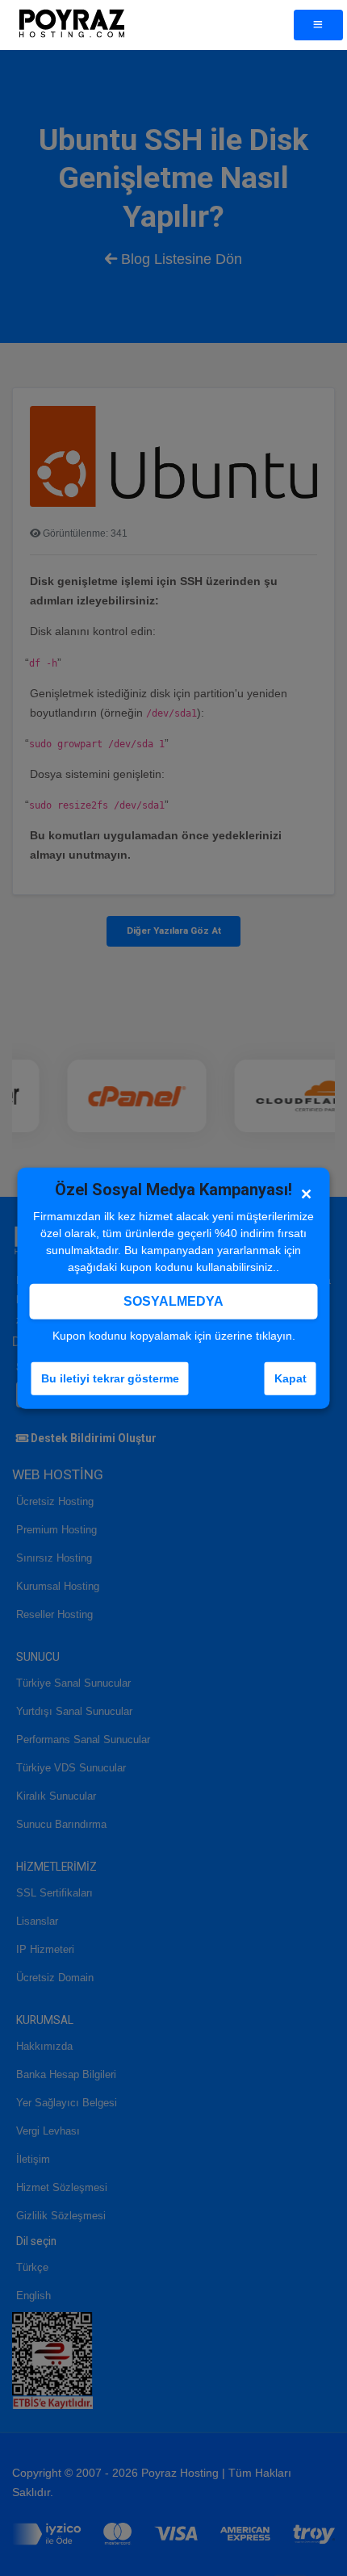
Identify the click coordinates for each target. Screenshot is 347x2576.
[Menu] (318, 25)
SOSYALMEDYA (173, 1301)
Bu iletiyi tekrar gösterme (110, 1378)
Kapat (291, 1378)
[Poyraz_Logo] (71, 25)
